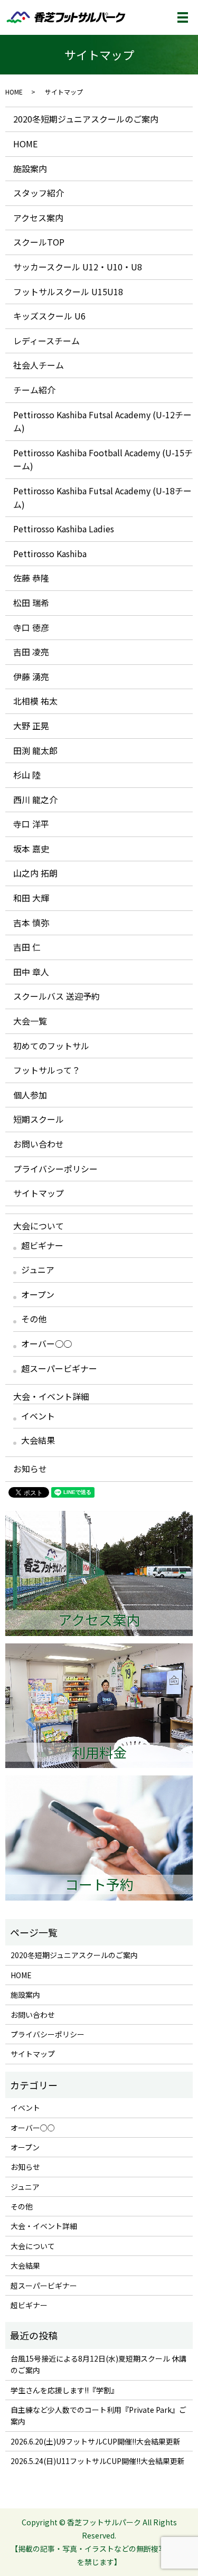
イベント (38, 1416)
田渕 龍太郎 (35, 750)
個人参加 (30, 1095)
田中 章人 (31, 972)
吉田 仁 (27, 947)
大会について (39, 1226)
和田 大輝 (31, 898)
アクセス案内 (38, 218)
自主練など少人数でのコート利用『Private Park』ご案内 (98, 2415)
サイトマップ (39, 1193)
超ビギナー (42, 1245)
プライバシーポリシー (55, 1169)
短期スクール (39, 1119)
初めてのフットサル (51, 1046)
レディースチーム (46, 341)
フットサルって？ (47, 1070)
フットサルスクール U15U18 (68, 292)
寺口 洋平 (31, 824)
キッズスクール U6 (49, 316)
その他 (34, 1319)
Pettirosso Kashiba (50, 553)
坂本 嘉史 (31, 849)
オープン (38, 1294)
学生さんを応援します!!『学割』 (64, 2390)
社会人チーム (39, 365)
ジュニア (38, 1270)
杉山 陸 (27, 775)
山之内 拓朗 (35, 873)
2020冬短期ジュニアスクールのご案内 (86, 119)
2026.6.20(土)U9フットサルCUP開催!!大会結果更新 (96, 2441)
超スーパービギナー (59, 1368)
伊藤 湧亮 (31, 676)
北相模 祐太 (35, 701)
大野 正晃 (31, 726)
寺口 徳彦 (31, 627)
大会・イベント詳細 (51, 1396)
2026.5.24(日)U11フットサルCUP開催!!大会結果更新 (98, 2461)
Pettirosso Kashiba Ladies (64, 529)
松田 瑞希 (31, 603)
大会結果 (38, 1440)
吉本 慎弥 (31, 923)
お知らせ (30, 1469)
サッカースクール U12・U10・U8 (78, 267)
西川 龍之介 (35, 800)
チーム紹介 (34, 390)
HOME (14, 92)
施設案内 (30, 168)
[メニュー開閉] (183, 17)
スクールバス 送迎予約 (56, 996)
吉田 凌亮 (31, 652)
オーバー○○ (46, 1343)
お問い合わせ (39, 1144)
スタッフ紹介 (39, 193)
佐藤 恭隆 (31, 578)
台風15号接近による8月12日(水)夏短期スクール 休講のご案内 (98, 2364)
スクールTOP (39, 242)
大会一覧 (30, 1021)
